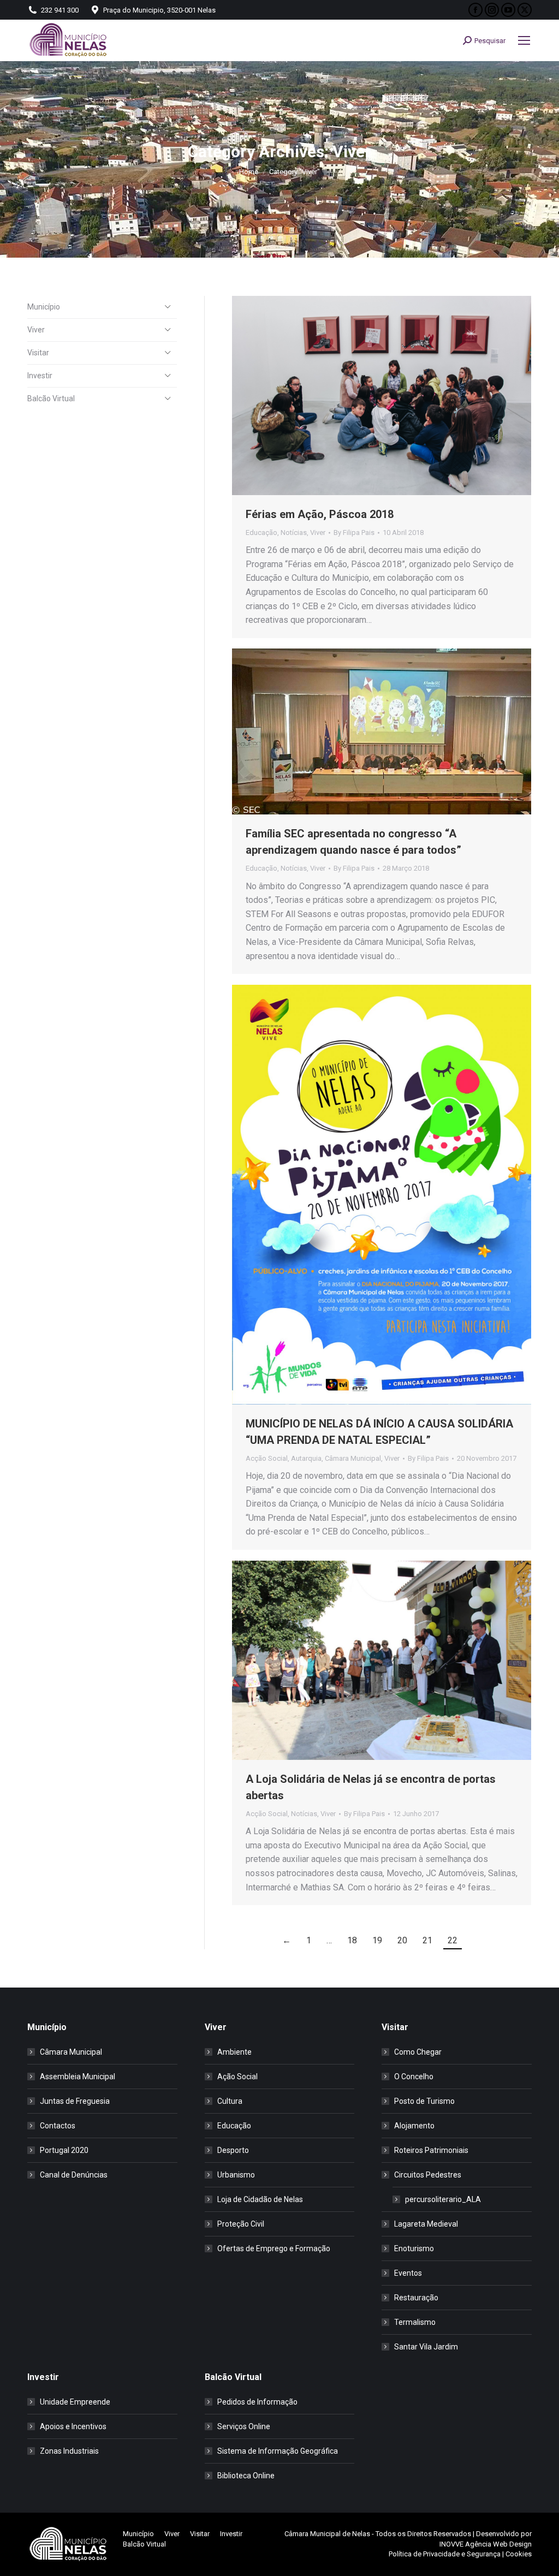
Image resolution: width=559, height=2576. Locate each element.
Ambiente (234, 2052)
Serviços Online (244, 2426)
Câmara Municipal (353, 1458)
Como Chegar (418, 2052)
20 (402, 1940)
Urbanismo (236, 2175)
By (354, 533)
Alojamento (414, 2126)
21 (427, 1940)
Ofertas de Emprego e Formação (274, 2248)
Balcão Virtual (51, 398)
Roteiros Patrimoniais (431, 2150)
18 (352, 1940)
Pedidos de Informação (257, 2402)
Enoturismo (414, 2248)
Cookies (519, 2554)
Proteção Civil (241, 2224)
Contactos (58, 2126)
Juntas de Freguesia (75, 2101)
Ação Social (237, 2077)
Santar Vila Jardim (426, 2347)
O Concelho (414, 2077)
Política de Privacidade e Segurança (445, 2554)
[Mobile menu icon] (524, 40)
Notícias (294, 533)
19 (377, 1940)
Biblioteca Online (246, 2476)
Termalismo (415, 2322)
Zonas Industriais (69, 2451)
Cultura (230, 2101)
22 (453, 1940)
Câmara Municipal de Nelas (327, 2534)
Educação (261, 533)
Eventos (408, 2273)
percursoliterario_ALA (443, 2199)
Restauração (416, 2298)
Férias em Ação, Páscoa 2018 (320, 514)
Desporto (233, 2150)
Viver (318, 533)
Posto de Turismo (424, 2101)
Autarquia (306, 1458)
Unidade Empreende (75, 2402)
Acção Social (267, 1458)
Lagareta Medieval (426, 2224)
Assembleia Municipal (78, 2077)
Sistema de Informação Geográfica (278, 2451)
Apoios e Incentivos (73, 2426)
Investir (40, 376)
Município (44, 307)
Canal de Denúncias (74, 2175)
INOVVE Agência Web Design (486, 2544)
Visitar (38, 353)
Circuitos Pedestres (428, 2175)
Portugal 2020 (64, 2150)
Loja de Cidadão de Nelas (260, 2199)
